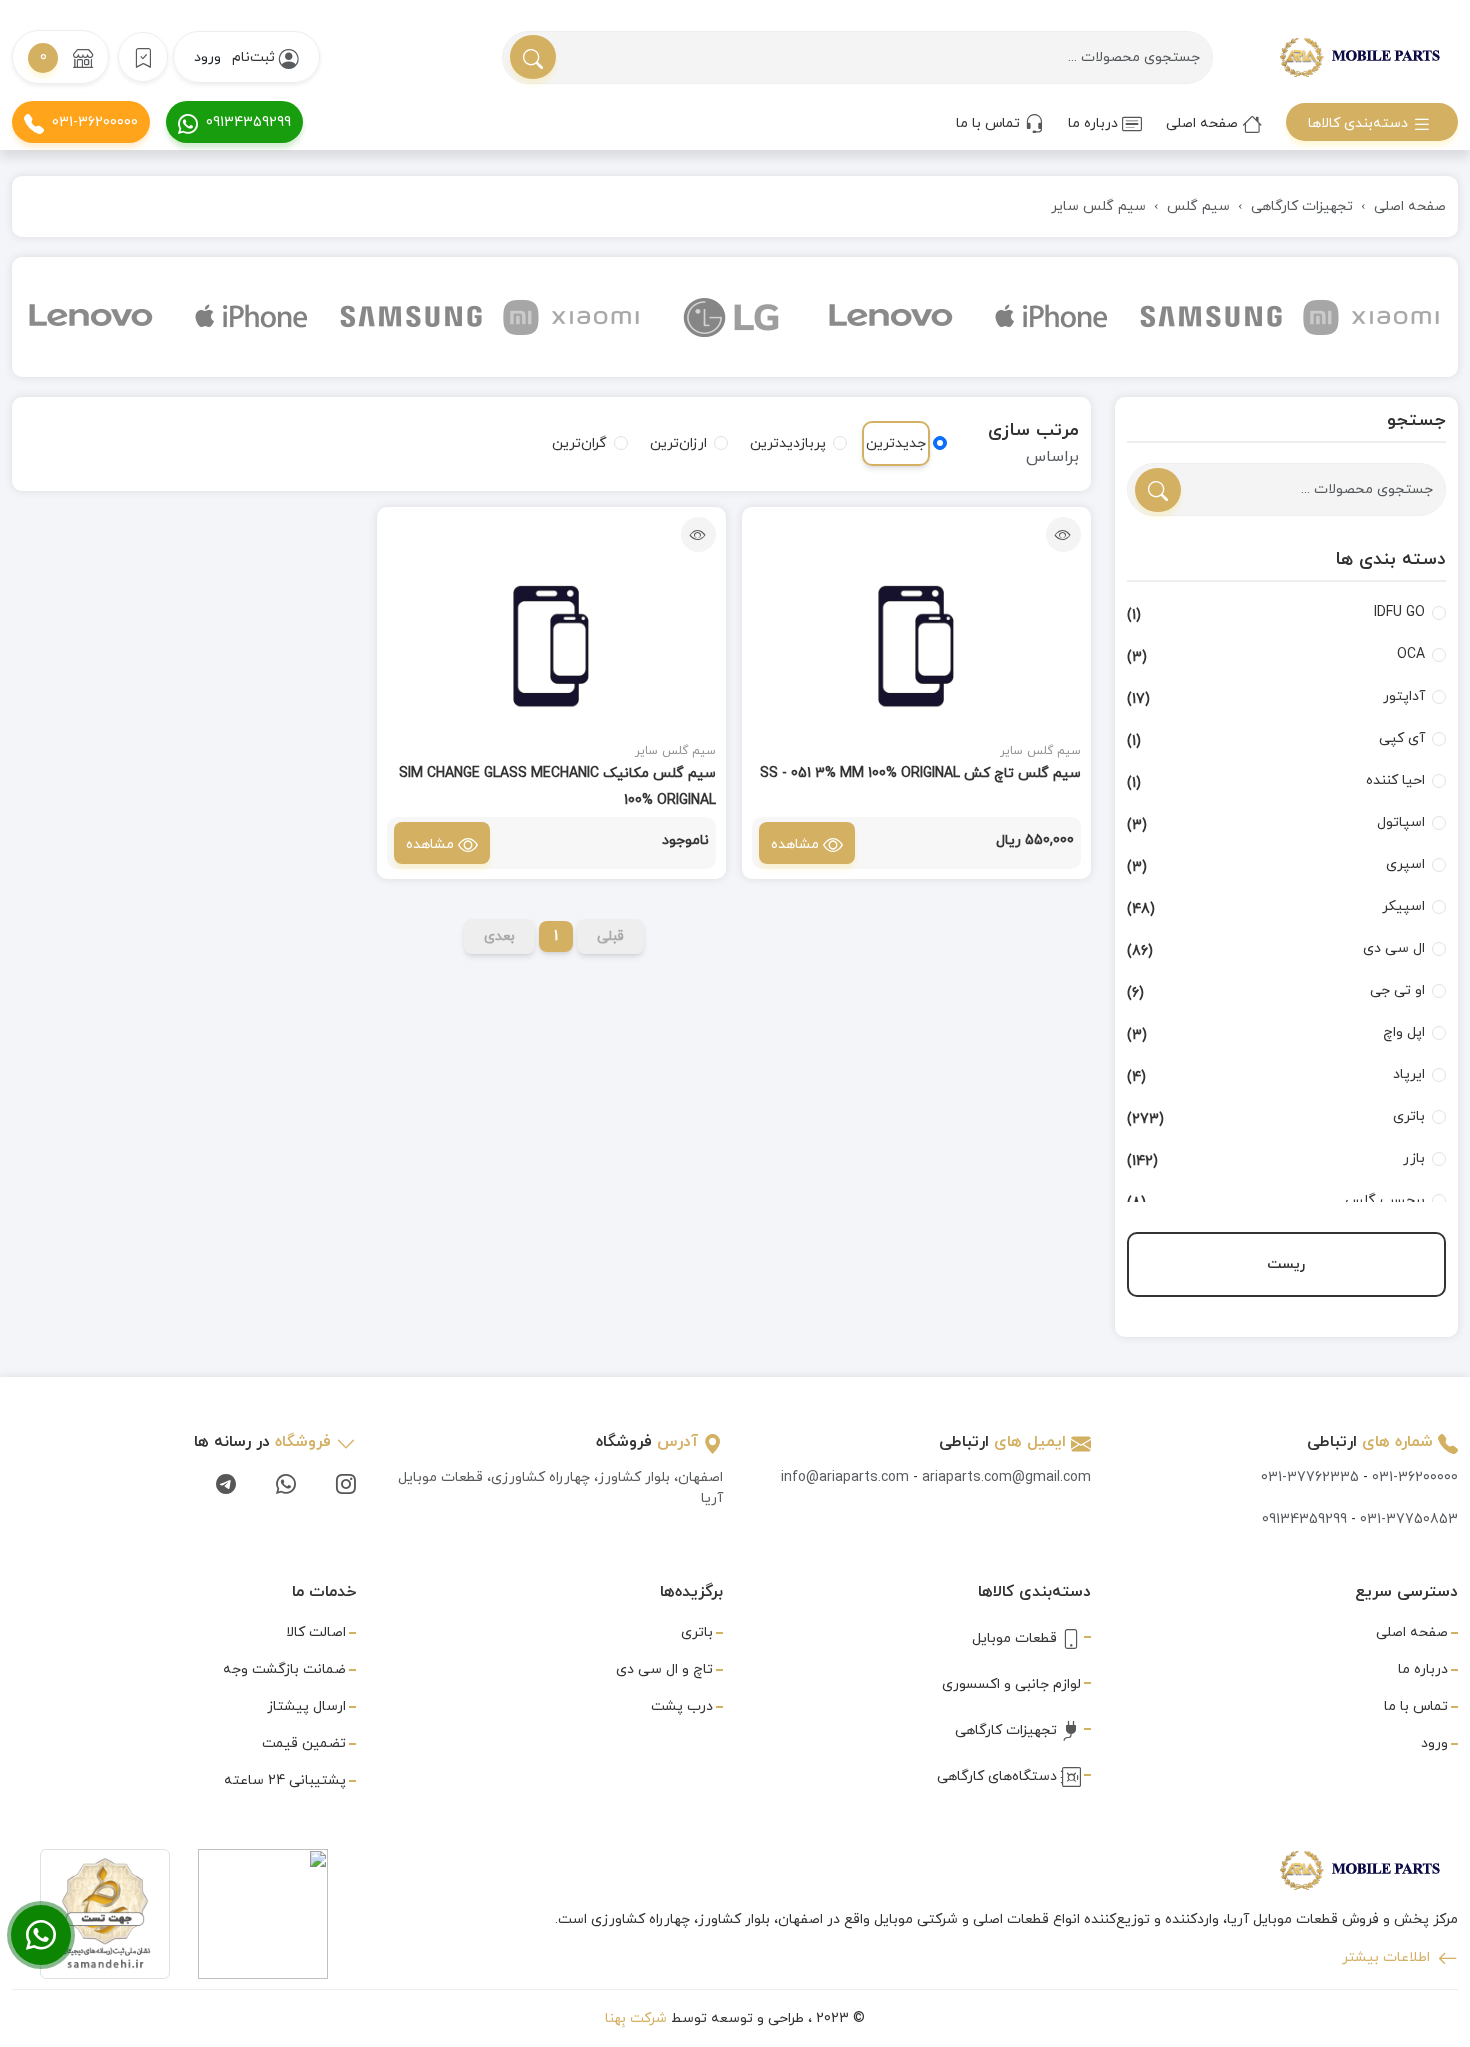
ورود (207, 57)
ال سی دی (1394, 948)
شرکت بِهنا (636, 2018)
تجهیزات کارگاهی (1302, 206)
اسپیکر (1403, 906)
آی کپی (1402, 738)
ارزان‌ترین (678, 443)
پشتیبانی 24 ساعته (285, 1780)
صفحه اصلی (1204, 123)
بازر (1414, 1158)
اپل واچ (1404, 1032)
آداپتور (1404, 696)
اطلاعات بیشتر (1388, 1957)
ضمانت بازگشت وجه (284, 1669)
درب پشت (682, 1706)
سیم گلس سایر (1098, 206)
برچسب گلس (1385, 1200)
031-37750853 (1409, 1519)
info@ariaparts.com (845, 1477)
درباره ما (1095, 123)
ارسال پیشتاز (306, 1706)
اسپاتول (1401, 822)
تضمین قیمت (304, 1743)
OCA (1411, 654)
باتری (1409, 1116)
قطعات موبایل (1016, 1638)
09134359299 (248, 122)
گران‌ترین (579, 443)
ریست (1286, 1264)
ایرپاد (1409, 1074)
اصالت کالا (316, 1632)
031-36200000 (95, 122)
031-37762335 (1310, 1477)
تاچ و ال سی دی (664, 1669)
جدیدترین (896, 443)
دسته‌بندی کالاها (1360, 123)
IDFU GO (1399, 612)
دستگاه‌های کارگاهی (999, 1776)
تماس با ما (990, 123)
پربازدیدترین (788, 443)
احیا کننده (1395, 780)
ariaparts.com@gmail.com (1006, 1477)
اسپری (1405, 864)
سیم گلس (1198, 206)
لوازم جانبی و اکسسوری (1011, 1684)
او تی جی (1397, 990)
